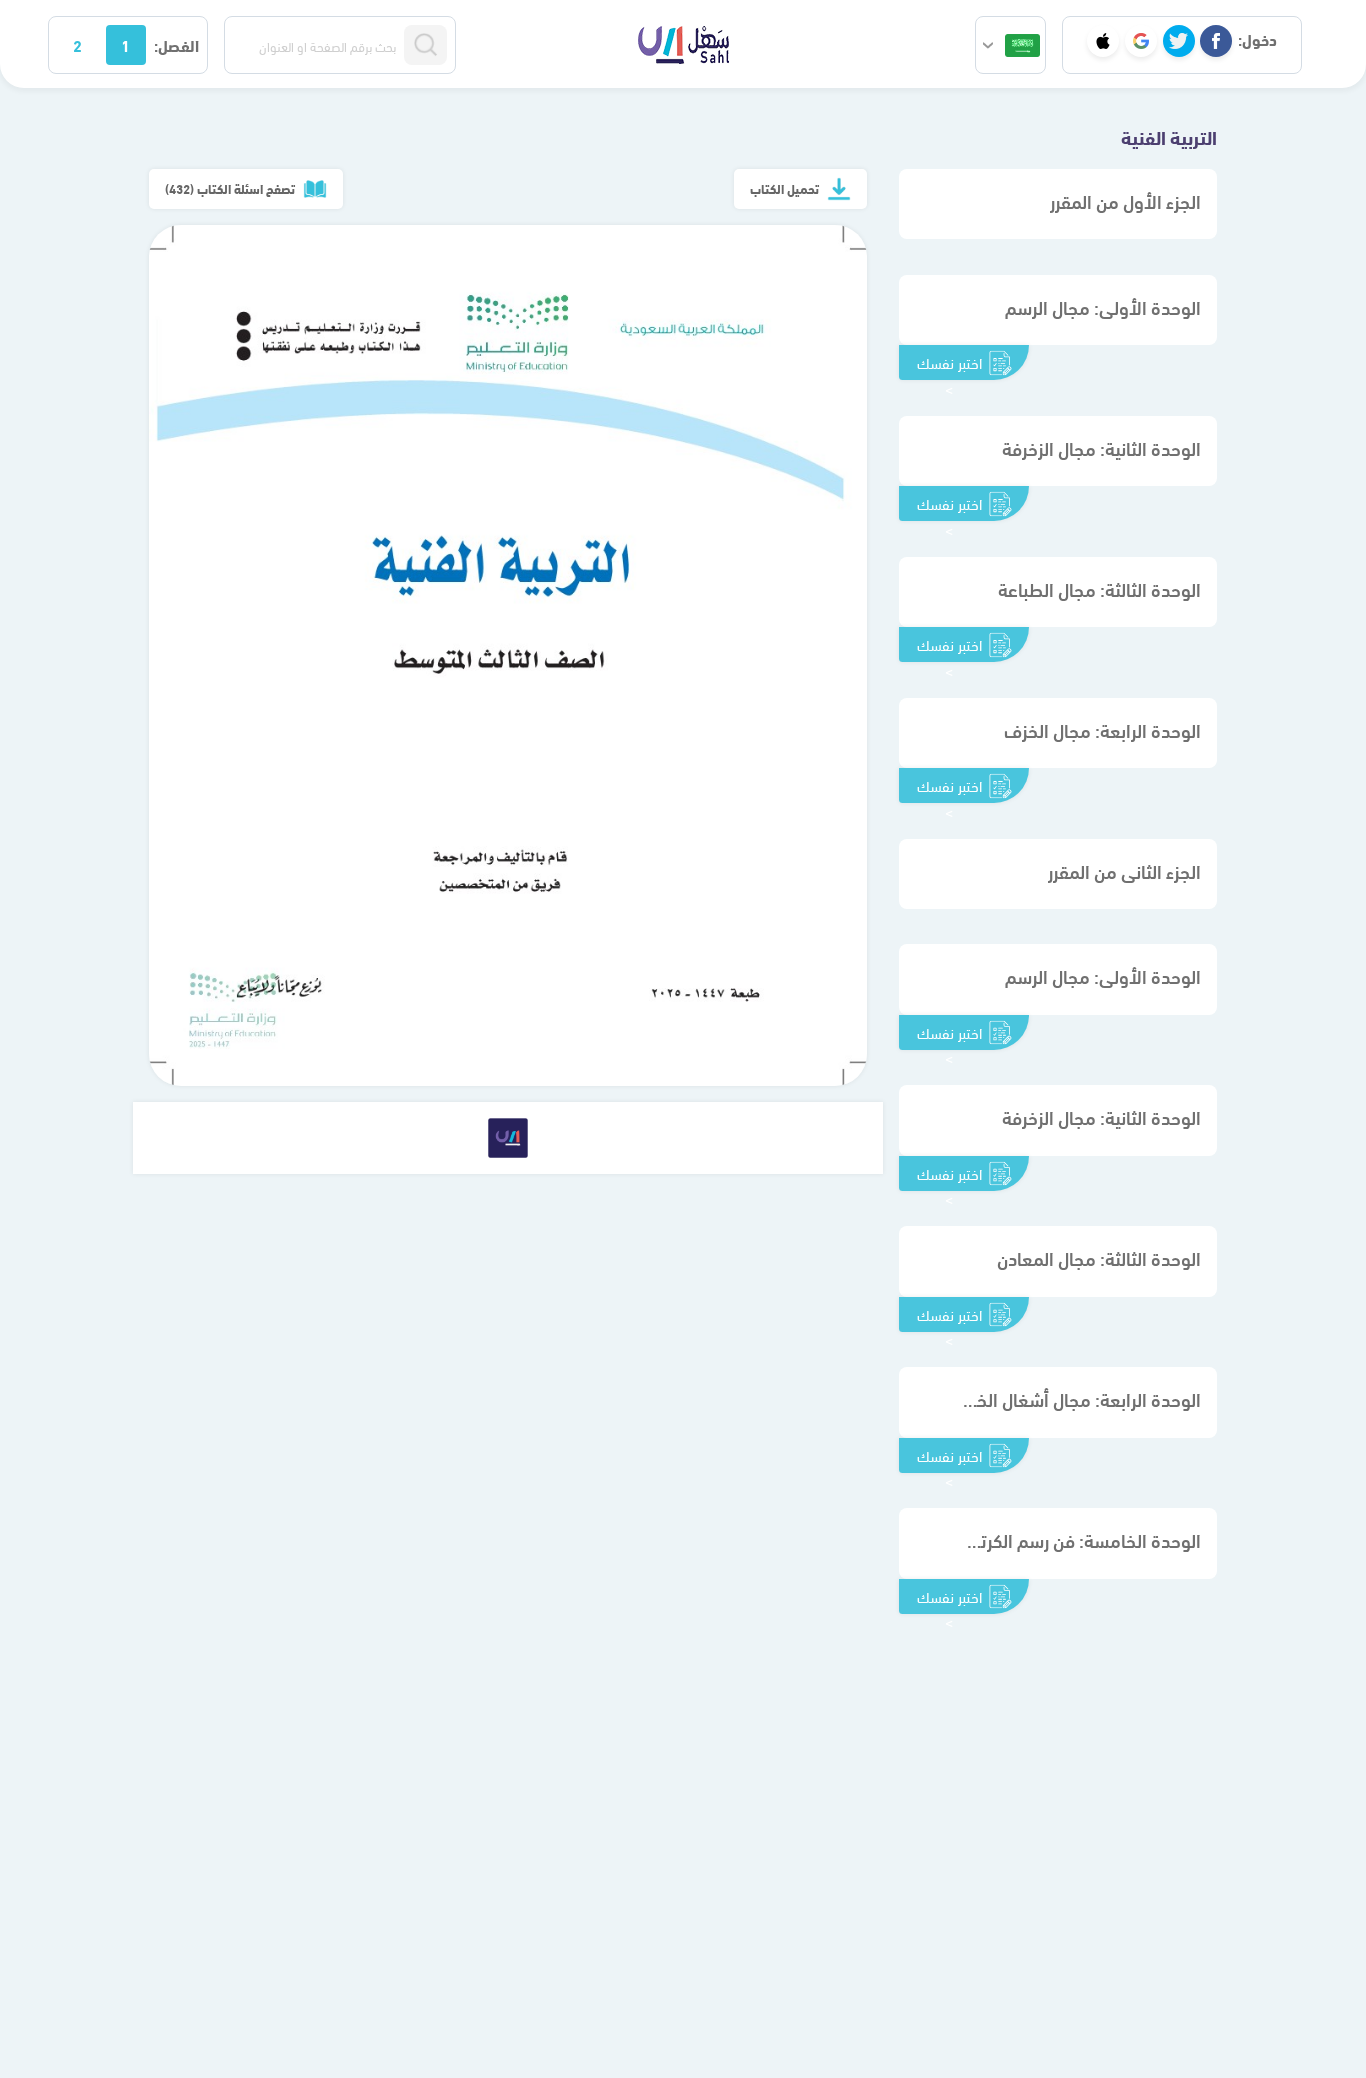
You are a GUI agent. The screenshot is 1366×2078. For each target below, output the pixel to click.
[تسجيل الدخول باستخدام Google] (1141, 41)
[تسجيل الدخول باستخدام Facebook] (1216, 41)
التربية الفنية (1169, 136)
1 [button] (125, 44)
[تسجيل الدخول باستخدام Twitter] (1179, 41)
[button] (1010, 45)
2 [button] (77, 44)
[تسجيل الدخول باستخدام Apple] (1103, 41)
